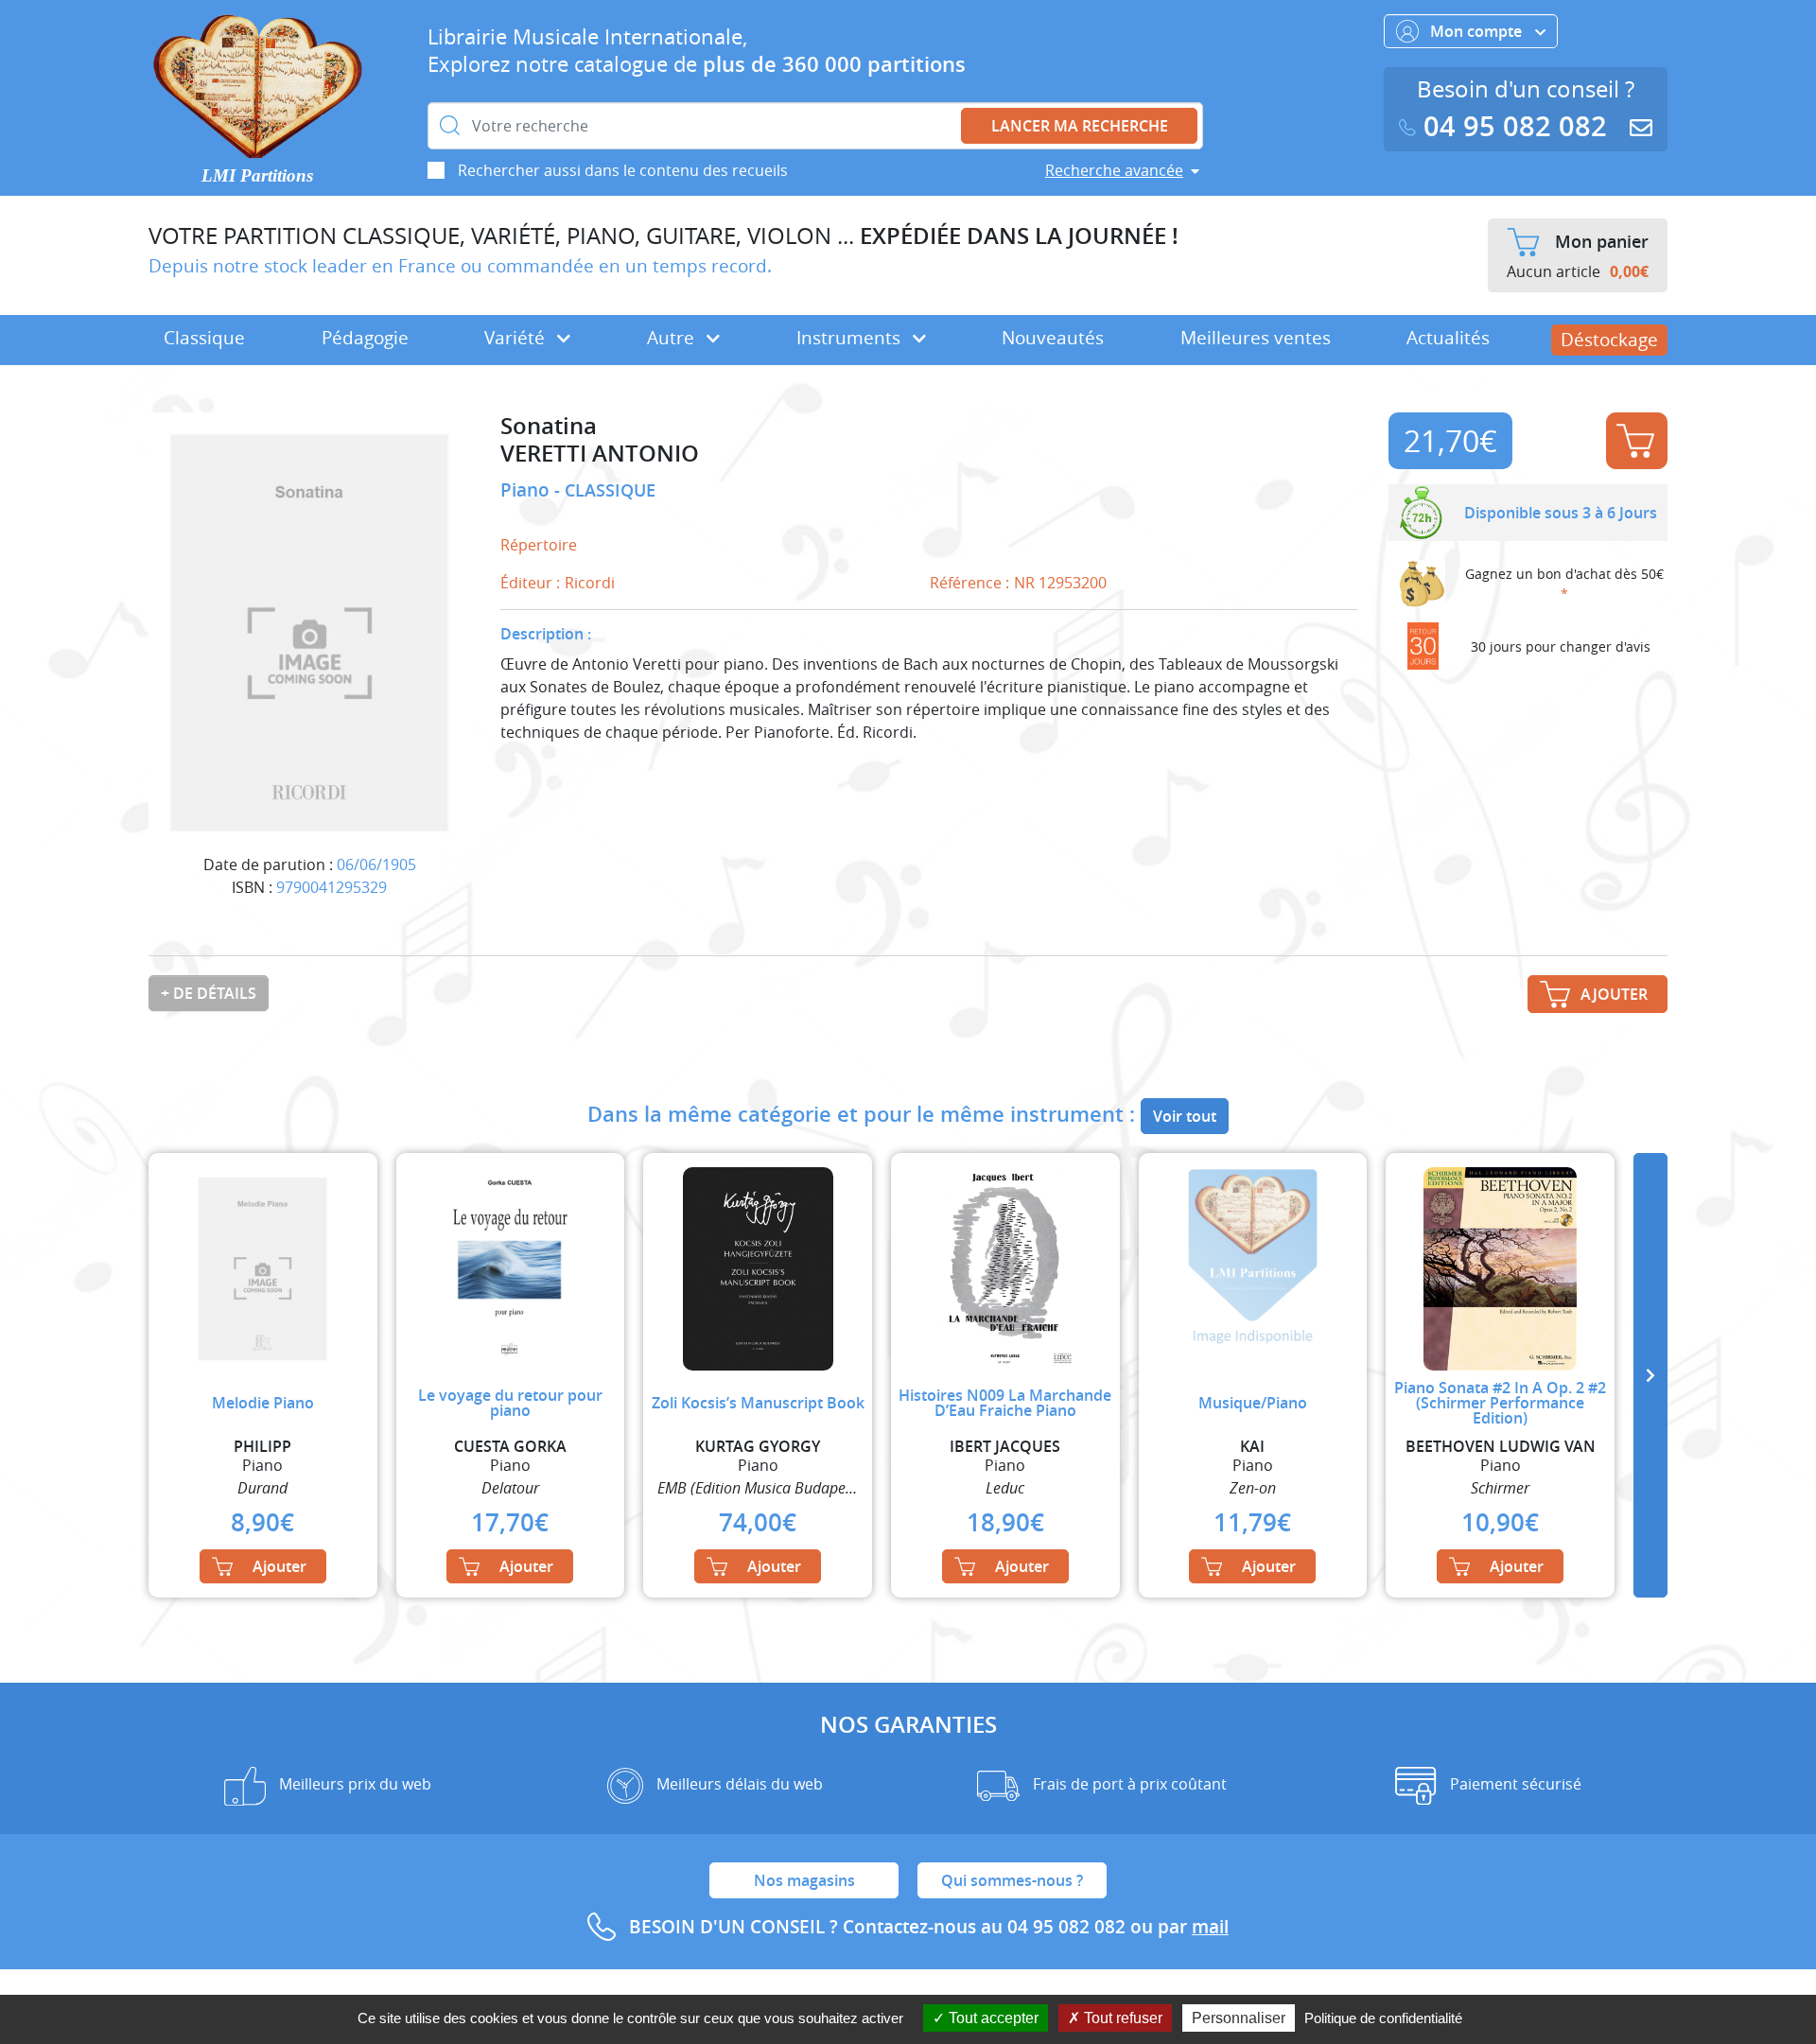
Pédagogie (365, 338)
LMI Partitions (257, 175)
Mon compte (1478, 31)
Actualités (1448, 338)
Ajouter (1637, 441)
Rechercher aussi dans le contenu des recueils (623, 170)
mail (1210, 1927)
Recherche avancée (1114, 170)
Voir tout (1185, 1116)
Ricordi (590, 583)
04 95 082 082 (1515, 126)
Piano (527, 490)
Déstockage (1609, 340)
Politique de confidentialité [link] (1383, 2018)
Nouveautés (1053, 338)
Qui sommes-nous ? (1012, 1880)
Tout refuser (1121, 2018)
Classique (204, 338)
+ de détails (209, 993)
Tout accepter (992, 2018)
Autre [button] (673, 338)
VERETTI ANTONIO (600, 454)
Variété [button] (517, 338)
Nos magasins (804, 1880)
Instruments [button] (851, 338)
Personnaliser (1239, 2018)
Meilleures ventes (1256, 338)
